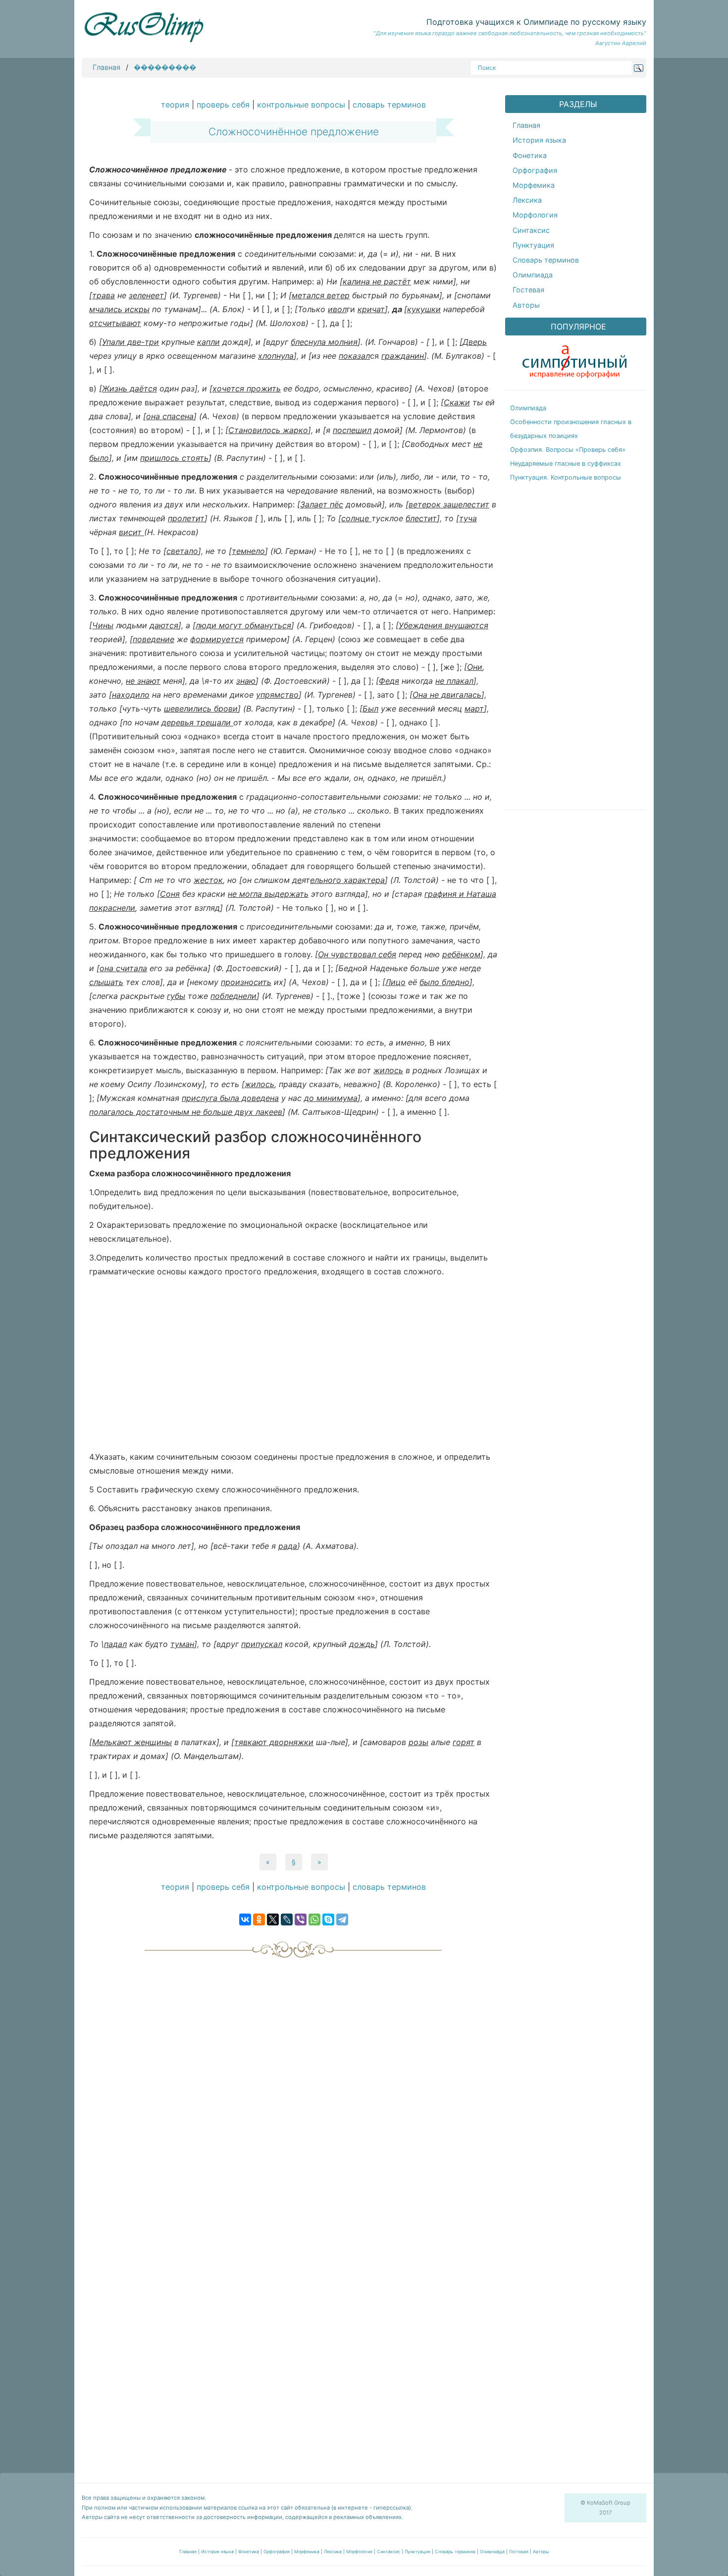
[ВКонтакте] (245, 1919)
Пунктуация (533, 245)
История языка (539, 140)
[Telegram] (342, 1919)
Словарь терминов (546, 260)
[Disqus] (293, 2087)
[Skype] (328, 1919)
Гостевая (528, 290)
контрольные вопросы (301, 105)
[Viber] (301, 1919)
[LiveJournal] (287, 1919)
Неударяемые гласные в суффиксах (566, 464)
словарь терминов (389, 105)
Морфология (535, 215)
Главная (106, 67)
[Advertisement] (293, 1367)
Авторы (526, 305)
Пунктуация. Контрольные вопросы (566, 477)
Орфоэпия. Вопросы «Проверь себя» (568, 450)
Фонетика (530, 155)
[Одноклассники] (259, 1919)
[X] (273, 1919)
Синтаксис (531, 230)
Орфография (535, 170)
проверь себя (223, 105)
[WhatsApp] (314, 1919)
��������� (165, 67)
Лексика (527, 200)
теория (175, 105)
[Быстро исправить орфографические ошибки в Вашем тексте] (574, 359)
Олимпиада (533, 275)
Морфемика (534, 185)
